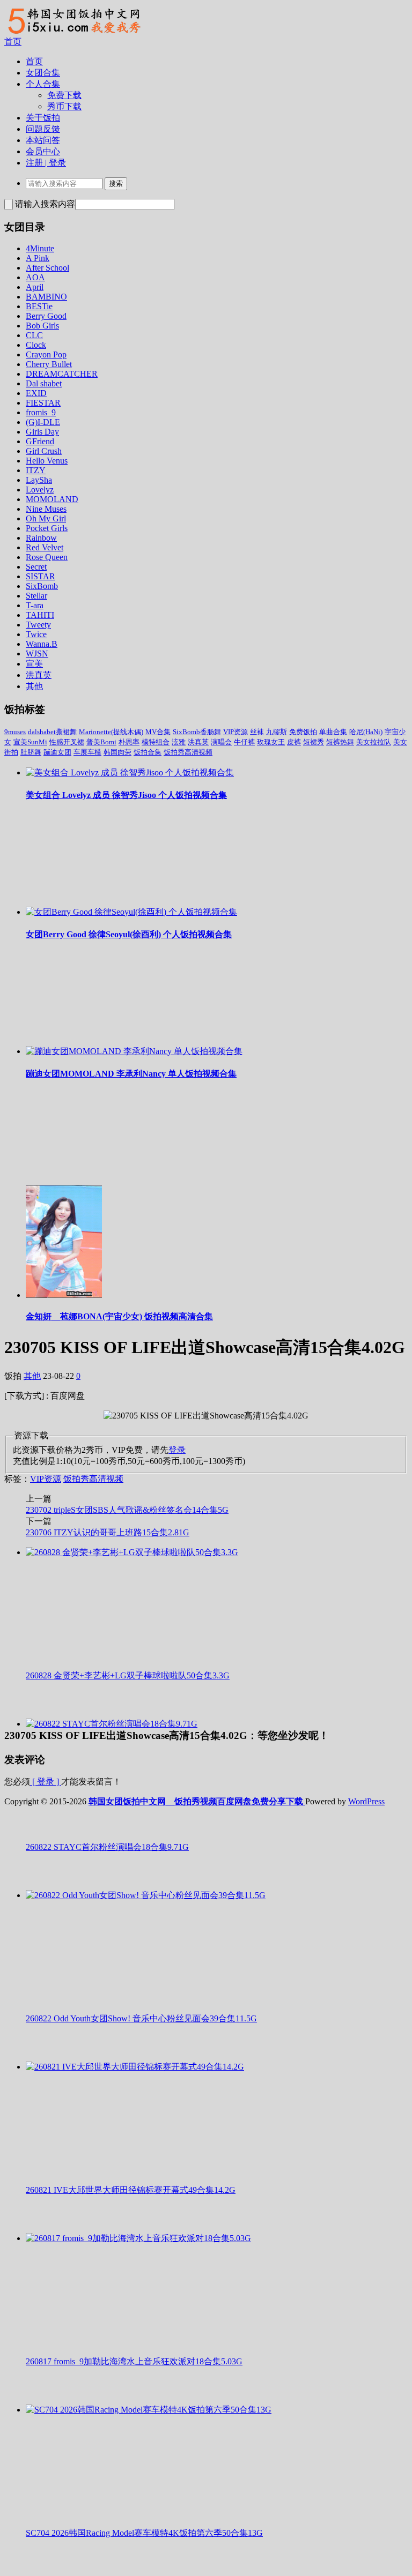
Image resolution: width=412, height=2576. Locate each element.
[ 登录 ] (46, 1782)
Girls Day (42, 432)
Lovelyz (40, 490)
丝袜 (257, 732)
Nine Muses (46, 509)
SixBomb (42, 586)
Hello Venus (47, 461)
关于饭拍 (43, 118)
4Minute (40, 248)
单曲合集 (333, 732)
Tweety (38, 625)
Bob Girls (42, 326)
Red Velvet (45, 547)
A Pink (38, 258)
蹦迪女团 (57, 752)
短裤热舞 (340, 742)
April (35, 287)
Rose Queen (47, 557)
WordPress (366, 1801)
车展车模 (87, 752)
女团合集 (43, 73)
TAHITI (40, 615)
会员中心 (43, 151)
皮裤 (294, 742)
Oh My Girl (46, 518)
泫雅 (179, 742)
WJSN (37, 654)
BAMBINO (46, 297)
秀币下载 (64, 106)
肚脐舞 (31, 752)
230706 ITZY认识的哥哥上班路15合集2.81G (108, 1532)
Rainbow (41, 538)
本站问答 (43, 140)
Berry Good (46, 316)
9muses (15, 732)
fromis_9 (41, 412)
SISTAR (41, 576)
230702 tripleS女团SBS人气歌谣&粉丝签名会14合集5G (127, 1510)
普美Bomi (101, 742)
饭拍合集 (148, 752)
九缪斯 (277, 732)
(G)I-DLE (43, 422)
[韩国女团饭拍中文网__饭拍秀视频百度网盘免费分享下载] (73, 33)
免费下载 (64, 95)
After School (47, 268)
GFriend (40, 441)
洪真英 (39, 675)
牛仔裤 (244, 742)
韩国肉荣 (117, 752)
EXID (36, 393)
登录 (177, 1450)
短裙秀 (314, 742)
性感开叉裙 (67, 742)
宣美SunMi (30, 742)
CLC (34, 335)
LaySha (39, 480)
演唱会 (221, 742)
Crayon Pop (46, 354)
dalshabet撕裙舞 (52, 732)
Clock (36, 345)
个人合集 (43, 84)
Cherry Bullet (49, 364)
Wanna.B (42, 644)
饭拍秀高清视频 (188, 752)
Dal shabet (44, 383)
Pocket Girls (47, 528)
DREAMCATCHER (62, 374)
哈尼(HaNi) (366, 732)
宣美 (34, 664)
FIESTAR (43, 403)
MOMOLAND (52, 499)
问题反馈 (43, 129)
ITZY (36, 470)
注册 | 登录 (46, 163)
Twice (36, 634)
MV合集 (158, 732)
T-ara (35, 605)
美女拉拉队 (374, 742)
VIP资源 (236, 732)
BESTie (39, 306)
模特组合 (156, 742)
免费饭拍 (303, 732)
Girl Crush (44, 451)
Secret (36, 567)
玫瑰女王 (271, 742)
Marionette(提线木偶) (111, 732)
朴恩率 (129, 742)
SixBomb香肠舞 (197, 732)
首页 (13, 42)
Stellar (36, 596)
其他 (34, 686)
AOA (35, 277)
